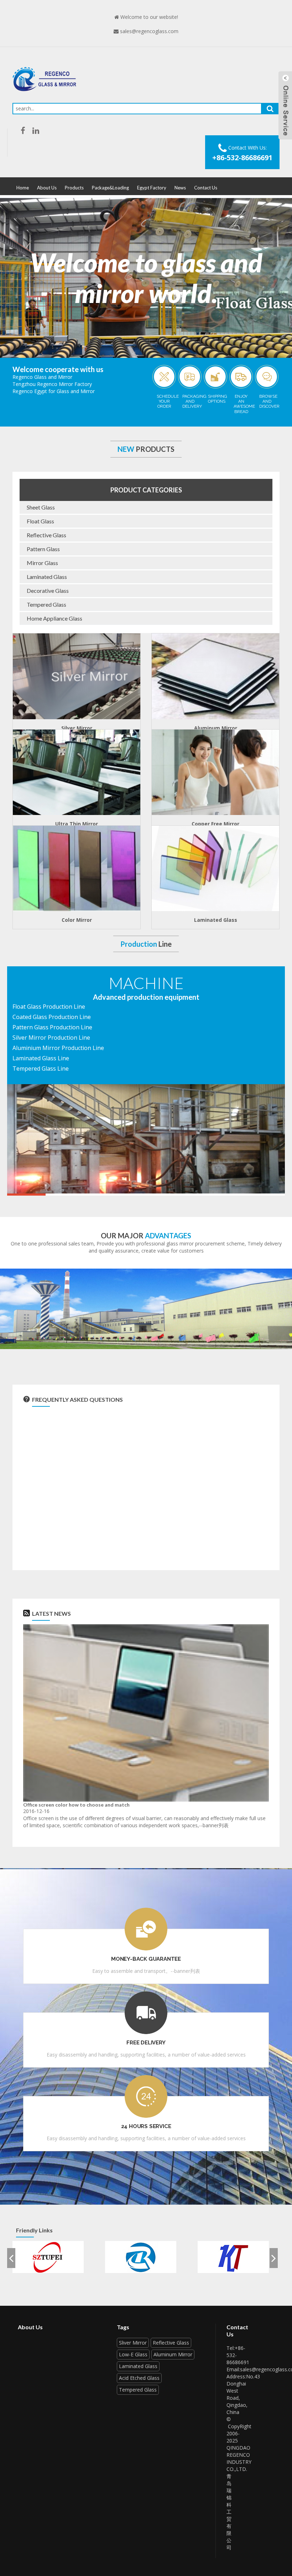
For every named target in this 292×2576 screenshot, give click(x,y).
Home (23, 188)
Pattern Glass (43, 549)
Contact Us (206, 188)
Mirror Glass (42, 563)
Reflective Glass (46, 535)
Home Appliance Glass (54, 618)
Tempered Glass (46, 604)
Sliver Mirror (133, 2343)
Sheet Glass (41, 507)
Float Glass (40, 521)
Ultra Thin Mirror (77, 824)
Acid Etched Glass (139, 2378)
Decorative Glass (48, 591)
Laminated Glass (47, 577)
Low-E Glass (133, 2354)
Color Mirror (77, 920)
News (180, 188)
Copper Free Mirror (215, 824)
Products (74, 188)
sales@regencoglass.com (149, 31)
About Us (47, 188)
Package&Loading (110, 188)
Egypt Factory (152, 188)
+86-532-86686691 (242, 158)
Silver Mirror (77, 728)
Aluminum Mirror (216, 728)
